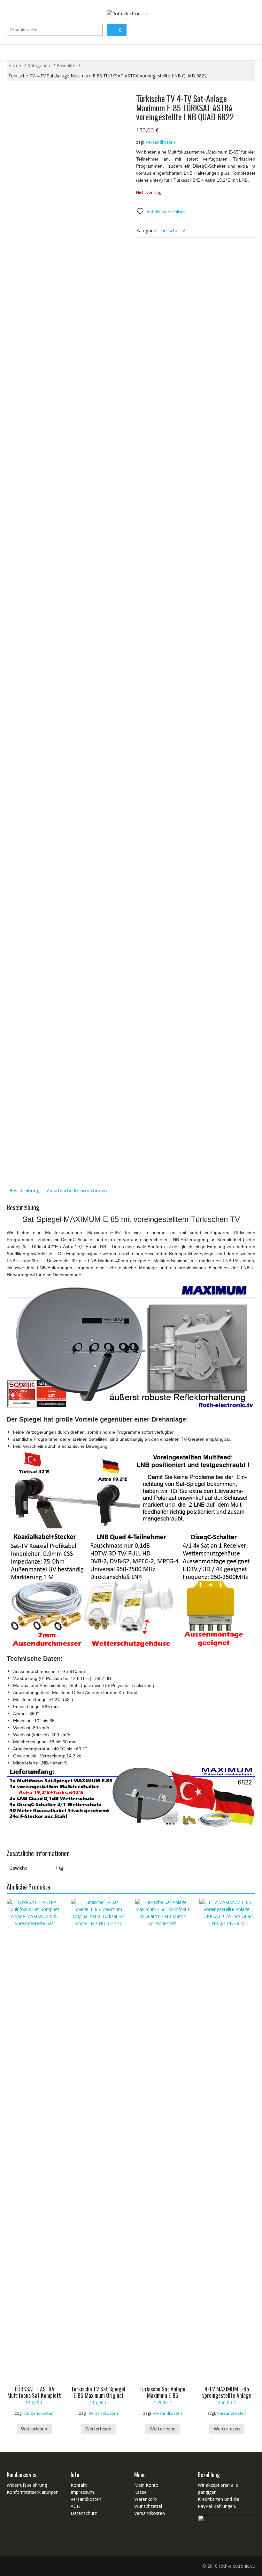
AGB (75, 2506)
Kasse (140, 2492)
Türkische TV (172, 230)
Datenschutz (84, 2513)
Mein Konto (146, 2485)
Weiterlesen (34, 2429)
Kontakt (79, 2485)
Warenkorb (146, 2499)
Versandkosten (160, 142)
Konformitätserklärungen (33, 2492)
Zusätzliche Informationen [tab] (77, 1190)
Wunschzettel (148, 2506)
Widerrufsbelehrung (27, 2485)
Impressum (82, 2492)
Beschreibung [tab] (25, 1190)
